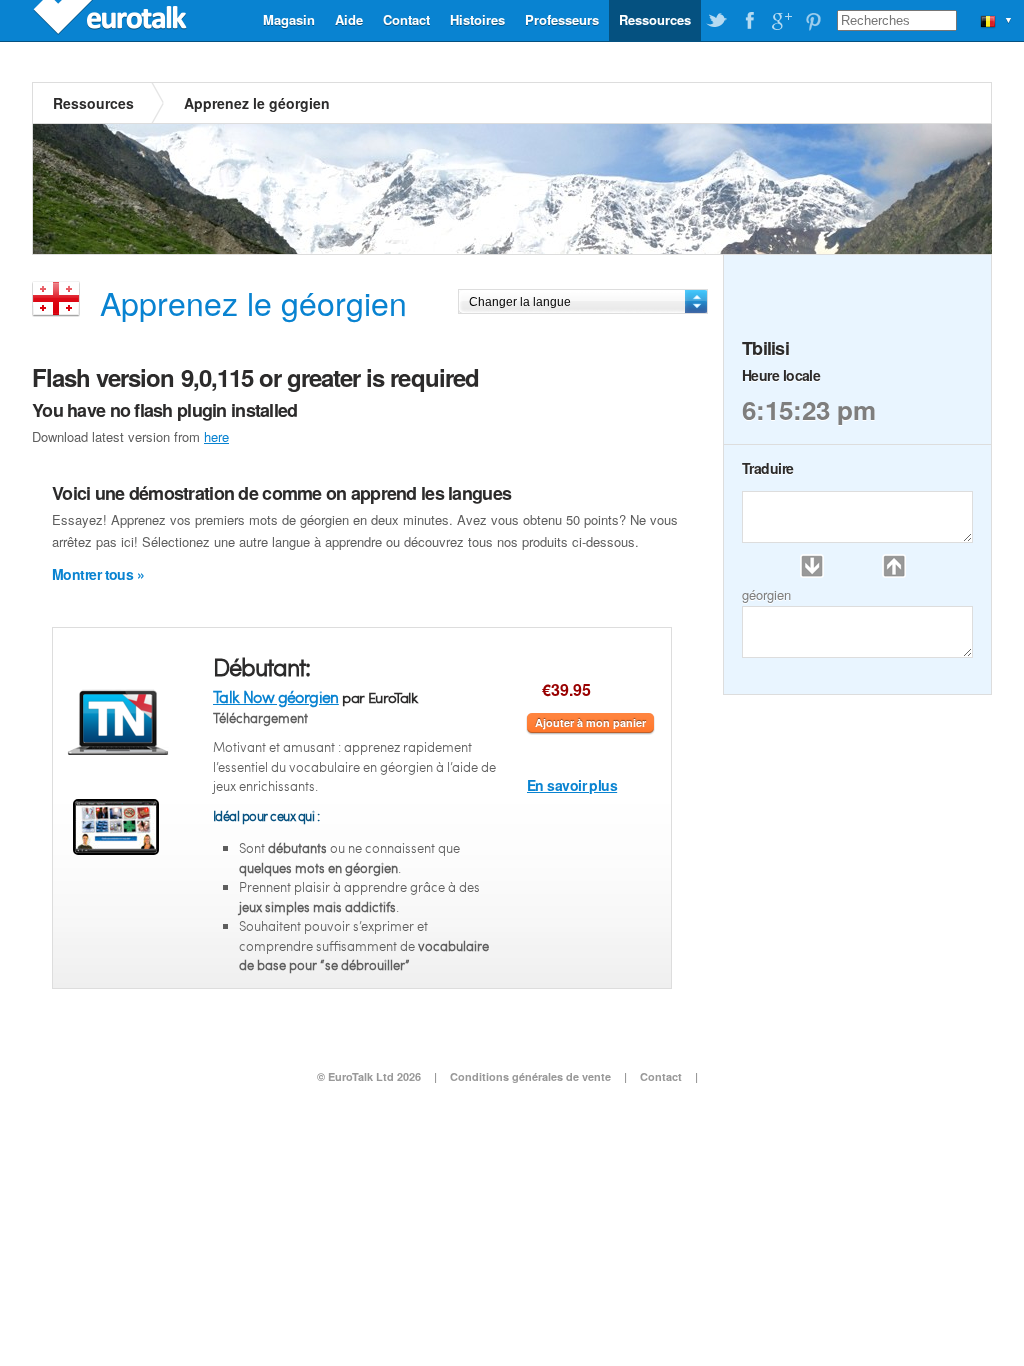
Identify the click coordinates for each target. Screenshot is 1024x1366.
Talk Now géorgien (276, 696)
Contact (406, 19)
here (216, 436)
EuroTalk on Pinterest (813, 21)
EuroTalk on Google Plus (781, 21)
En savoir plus (572, 785)
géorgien (766, 594)
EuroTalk (112, 20)
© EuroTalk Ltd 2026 (369, 1076)
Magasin (289, 19)
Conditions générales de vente (530, 1076)
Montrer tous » (98, 574)
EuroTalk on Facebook (749, 21)
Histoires (477, 19)
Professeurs (562, 19)
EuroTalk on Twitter (717, 21)
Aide (349, 19)
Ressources (655, 19)
